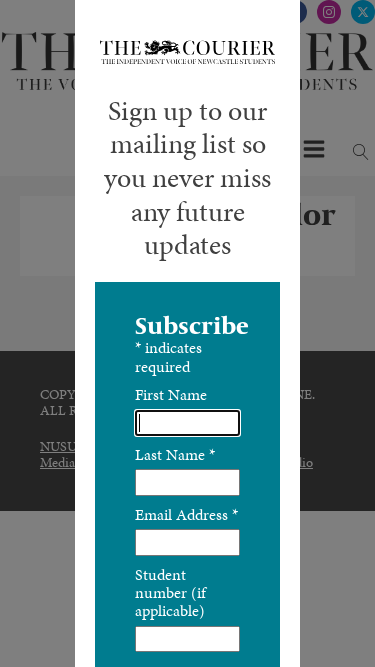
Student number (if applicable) (170, 593)
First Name (171, 394)
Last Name (175, 454)
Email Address (186, 514)
